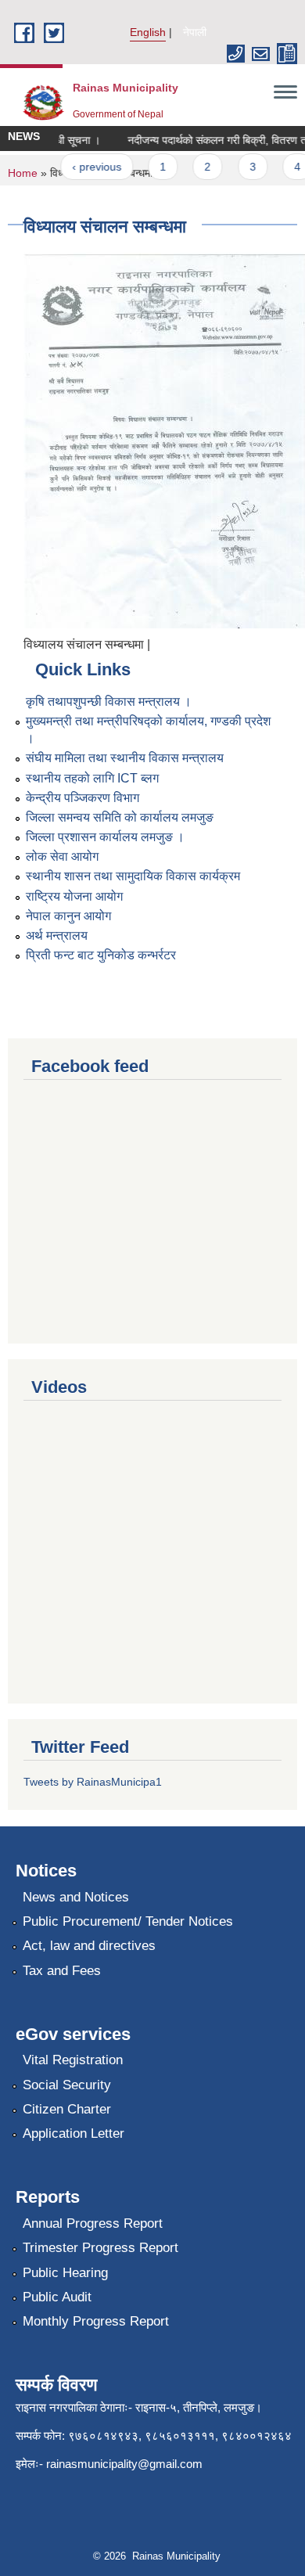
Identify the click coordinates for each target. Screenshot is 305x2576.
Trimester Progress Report (100, 2248)
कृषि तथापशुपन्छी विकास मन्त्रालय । (109, 702)
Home (23, 173)
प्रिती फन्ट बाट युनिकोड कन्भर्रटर (101, 955)
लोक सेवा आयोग (62, 856)
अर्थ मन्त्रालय (57, 935)
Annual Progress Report (93, 2223)
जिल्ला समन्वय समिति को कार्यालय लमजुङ (120, 817)
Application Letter (74, 2133)
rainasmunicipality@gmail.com (124, 2464)
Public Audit (57, 2297)
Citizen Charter (67, 2109)
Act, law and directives (89, 1946)
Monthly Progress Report (96, 2321)
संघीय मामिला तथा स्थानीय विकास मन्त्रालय (125, 758)
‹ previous (88, 167)
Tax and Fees (62, 1971)
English (148, 32)
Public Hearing (65, 2273)
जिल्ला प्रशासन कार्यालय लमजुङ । (105, 837)
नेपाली (195, 32)
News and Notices (76, 1897)
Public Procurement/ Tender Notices (128, 1921)
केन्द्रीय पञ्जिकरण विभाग (83, 798)
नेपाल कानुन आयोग (68, 916)
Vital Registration (73, 2060)
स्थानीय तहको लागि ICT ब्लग (92, 778)
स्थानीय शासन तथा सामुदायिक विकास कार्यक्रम (133, 876)
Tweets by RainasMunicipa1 (93, 1782)
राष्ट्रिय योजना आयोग (74, 896)
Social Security (67, 2085)
